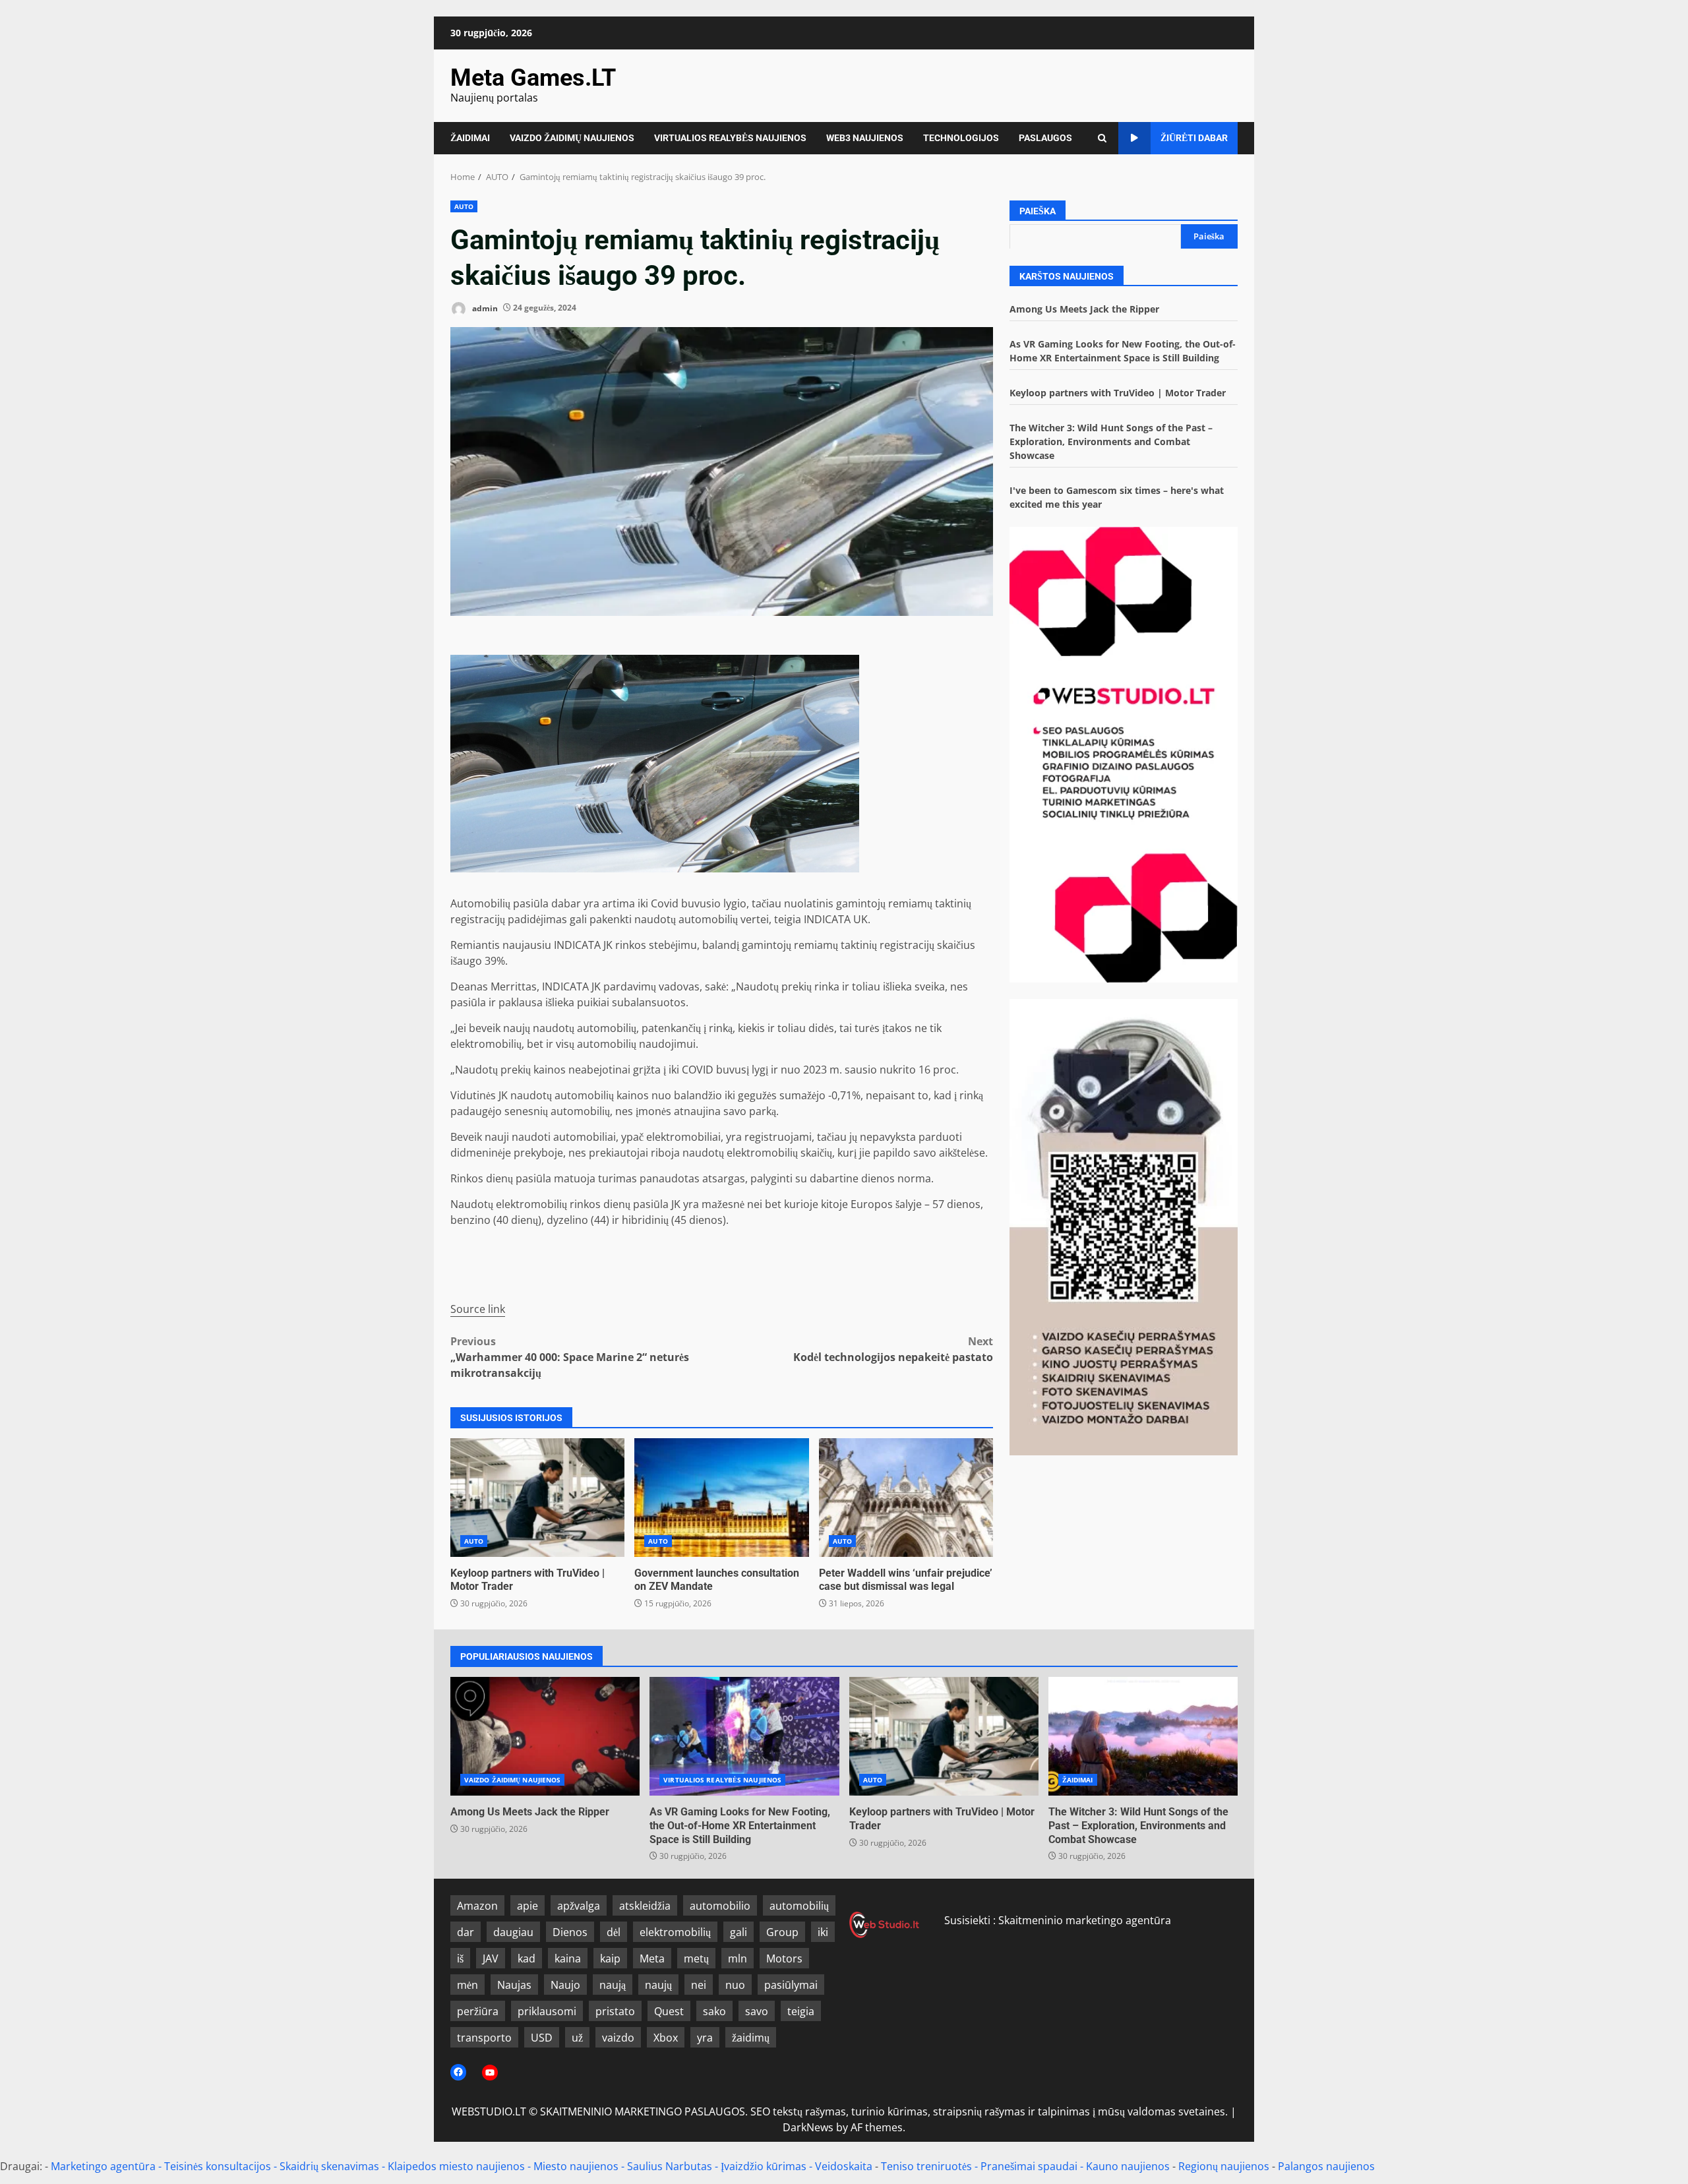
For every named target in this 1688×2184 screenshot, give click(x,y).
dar (466, 1932)
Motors (784, 1958)
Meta (652, 1958)
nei (699, 1985)
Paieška (1038, 211)
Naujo (565, 1985)
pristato (615, 2011)
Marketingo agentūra (103, 2166)
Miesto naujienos (576, 2166)
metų (696, 1958)
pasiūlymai (791, 1985)
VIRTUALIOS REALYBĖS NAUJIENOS (730, 138)
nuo (735, 1985)
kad (527, 1958)
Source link (478, 1309)
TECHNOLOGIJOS (961, 138)
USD (542, 2038)
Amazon (477, 1906)
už (577, 2038)
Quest (669, 2011)
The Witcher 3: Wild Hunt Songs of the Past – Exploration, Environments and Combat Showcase (1111, 441)
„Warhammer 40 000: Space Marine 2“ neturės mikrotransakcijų (570, 1357)
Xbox (666, 2038)
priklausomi (547, 2011)
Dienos (570, 1932)
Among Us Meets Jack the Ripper (1084, 308)
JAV (491, 1958)
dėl (614, 1932)
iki (823, 1932)
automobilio (720, 1906)
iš (460, 1958)
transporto (484, 2038)
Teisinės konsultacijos (218, 2166)
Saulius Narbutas (670, 2166)
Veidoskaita (844, 2166)
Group (782, 1932)
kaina (568, 1958)
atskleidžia (645, 1906)
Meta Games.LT (533, 78)
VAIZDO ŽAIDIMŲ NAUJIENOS (572, 138)
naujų (658, 1985)
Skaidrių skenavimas (329, 2166)
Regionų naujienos (1224, 2166)
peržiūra (478, 2011)
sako (714, 2011)
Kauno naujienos (1128, 2166)
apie (527, 1906)
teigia (801, 2011)
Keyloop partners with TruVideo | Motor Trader (537, 1498)
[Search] (1102, 138)
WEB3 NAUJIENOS (865, 138)
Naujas (514, 1985)
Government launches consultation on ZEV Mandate (721, 1498)
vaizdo (618, 2038)
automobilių (799, 1906)
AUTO (464, 206)
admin (484, 308)
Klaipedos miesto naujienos (456, 2166)
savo (757, 2011)
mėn (467, 1985)
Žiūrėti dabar (1194, 138)
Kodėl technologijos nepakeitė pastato (893, 1349)
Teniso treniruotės (926, 2166)
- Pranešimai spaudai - (1030, 2166)
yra (705, 2038)
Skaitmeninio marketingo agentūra (1085, 1920)
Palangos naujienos (1326, 2166)
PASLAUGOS (1045, 138)
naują (613, 1985)
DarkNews (808, 2127)
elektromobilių (675, 1932)
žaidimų (751, 2038)
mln (738, 1958)
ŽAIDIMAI (470, 138)
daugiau (513, 1932)
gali (738, 1932)
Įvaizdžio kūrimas (764, 2166)
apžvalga (579, 1906)
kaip (610, 1958)
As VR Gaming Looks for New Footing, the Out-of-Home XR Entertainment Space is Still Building (744, 1736)
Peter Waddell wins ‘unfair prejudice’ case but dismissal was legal (906, 1498)
